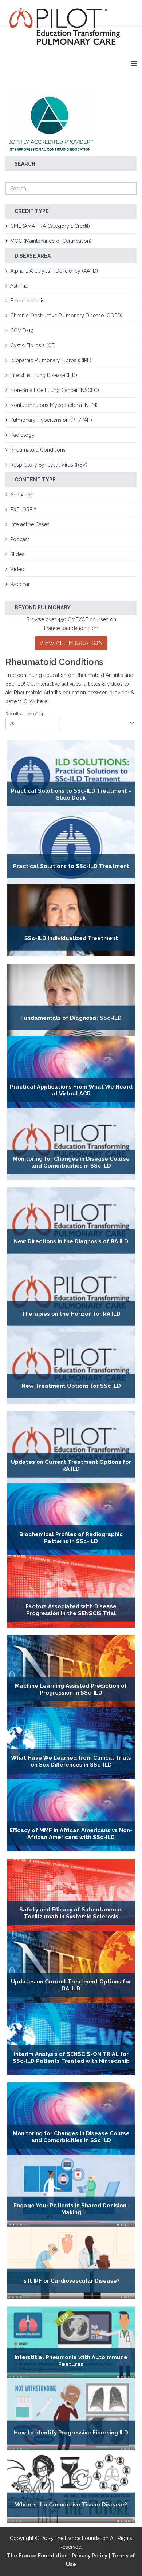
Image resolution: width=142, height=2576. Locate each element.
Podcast (20, 539)
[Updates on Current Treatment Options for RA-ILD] (71, 1967)
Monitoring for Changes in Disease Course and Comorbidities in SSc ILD (71, 1162)
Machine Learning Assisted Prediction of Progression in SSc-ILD (71, 1689)
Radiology (22, 435)
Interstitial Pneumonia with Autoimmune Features (71, 2360)
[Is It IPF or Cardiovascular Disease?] (71, 2263)
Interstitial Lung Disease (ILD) (44, 375)
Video (17, 569)
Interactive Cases (30, 524)
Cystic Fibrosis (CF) (33, 345)
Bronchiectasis (27, 301)
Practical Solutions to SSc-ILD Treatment (71, 866)
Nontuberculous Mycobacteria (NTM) (54, 405)
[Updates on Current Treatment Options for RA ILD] (71, 1447)
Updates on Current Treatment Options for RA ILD (71, 1465)
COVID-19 (22, 330)
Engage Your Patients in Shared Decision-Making (71, 2209)
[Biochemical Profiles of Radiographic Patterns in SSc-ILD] (71, 1519)
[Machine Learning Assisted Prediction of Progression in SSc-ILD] (71, 1671)
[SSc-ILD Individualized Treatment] (71, 920)
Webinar (20, 584)
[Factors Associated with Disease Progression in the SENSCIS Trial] (71, 1592)
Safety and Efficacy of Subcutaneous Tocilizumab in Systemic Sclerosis (71, 1913)
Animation (22, 495)
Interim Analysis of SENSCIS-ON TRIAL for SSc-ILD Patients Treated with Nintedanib (71, 2057)
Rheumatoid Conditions (38, 450)
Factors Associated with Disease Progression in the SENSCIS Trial (71, 1610)
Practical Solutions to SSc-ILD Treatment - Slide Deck (71, 794)
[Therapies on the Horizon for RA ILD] (71, 1296)
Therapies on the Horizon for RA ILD (71, 1314)
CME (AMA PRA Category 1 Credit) (50, 226)
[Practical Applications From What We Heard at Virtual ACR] (71, 1072)
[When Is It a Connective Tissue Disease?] (71, 2486)
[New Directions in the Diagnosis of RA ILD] (71, 1223)
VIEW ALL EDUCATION (71, 643)
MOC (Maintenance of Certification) (51, 241)
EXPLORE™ (23, 510)
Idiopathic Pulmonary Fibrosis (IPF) (51, 360)
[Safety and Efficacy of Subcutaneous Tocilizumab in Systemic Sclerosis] (71, 1895)
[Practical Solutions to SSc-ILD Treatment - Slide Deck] (71, 776)
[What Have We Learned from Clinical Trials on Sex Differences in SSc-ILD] (71, 1743)
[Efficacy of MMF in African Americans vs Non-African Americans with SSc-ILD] (71, 1815)
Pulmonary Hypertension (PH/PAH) (51, 420)
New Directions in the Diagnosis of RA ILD (71, 1242)
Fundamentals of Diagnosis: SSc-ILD (71, 1018)
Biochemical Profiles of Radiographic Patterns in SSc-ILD (71, 1537)
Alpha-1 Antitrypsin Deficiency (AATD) (54, 271)
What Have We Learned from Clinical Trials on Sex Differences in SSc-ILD (71, 1761)
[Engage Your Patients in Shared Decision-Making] (71, 2191)
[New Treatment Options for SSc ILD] (71, 1368)
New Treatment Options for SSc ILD (71, 1386)
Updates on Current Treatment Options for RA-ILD (71, 1985)
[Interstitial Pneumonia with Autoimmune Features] (71, 2342)
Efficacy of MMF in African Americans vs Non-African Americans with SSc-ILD (71, 1833)
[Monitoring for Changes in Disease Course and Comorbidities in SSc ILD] (71, 1144)
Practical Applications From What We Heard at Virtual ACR (71, 1090)
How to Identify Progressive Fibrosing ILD (71, 2433)
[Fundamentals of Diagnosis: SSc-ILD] (71, 1000)
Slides (17, 554)
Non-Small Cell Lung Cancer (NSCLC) (55, 390)
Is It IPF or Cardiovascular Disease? (71, 2281)
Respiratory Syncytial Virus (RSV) (49, 465)
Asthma (19, 286)
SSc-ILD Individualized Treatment (71, 939)
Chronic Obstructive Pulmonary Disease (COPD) (66, 316)
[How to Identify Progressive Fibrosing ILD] (71, 2414)
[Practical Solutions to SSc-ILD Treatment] (71, 848)
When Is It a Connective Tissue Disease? (71, 2505)
